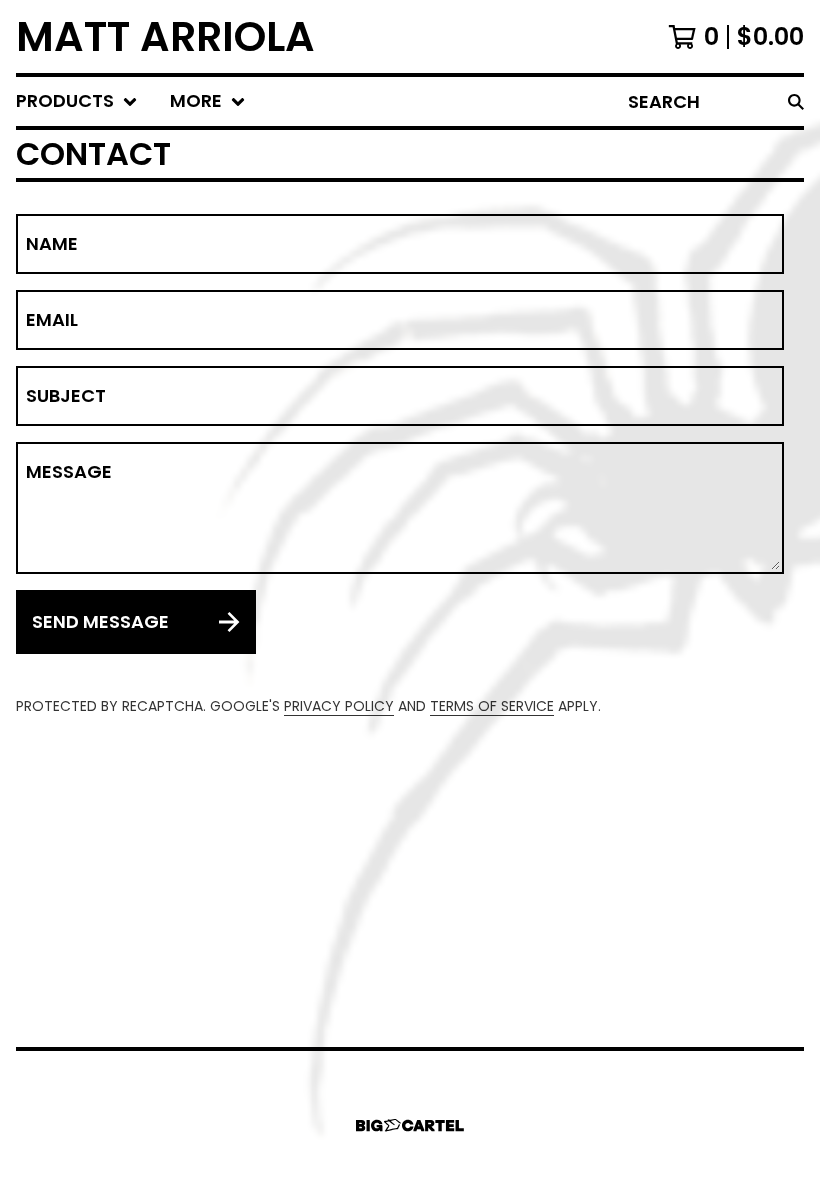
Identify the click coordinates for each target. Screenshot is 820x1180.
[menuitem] (77, 101)
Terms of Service (492, 706)
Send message (100, 621)
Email (52, 320)
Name (52, 244)
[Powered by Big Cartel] (410, 1125)
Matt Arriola (165, 36)
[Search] (796, 101)
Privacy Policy (339, 706)
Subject (66, 396)
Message (69, 472)
